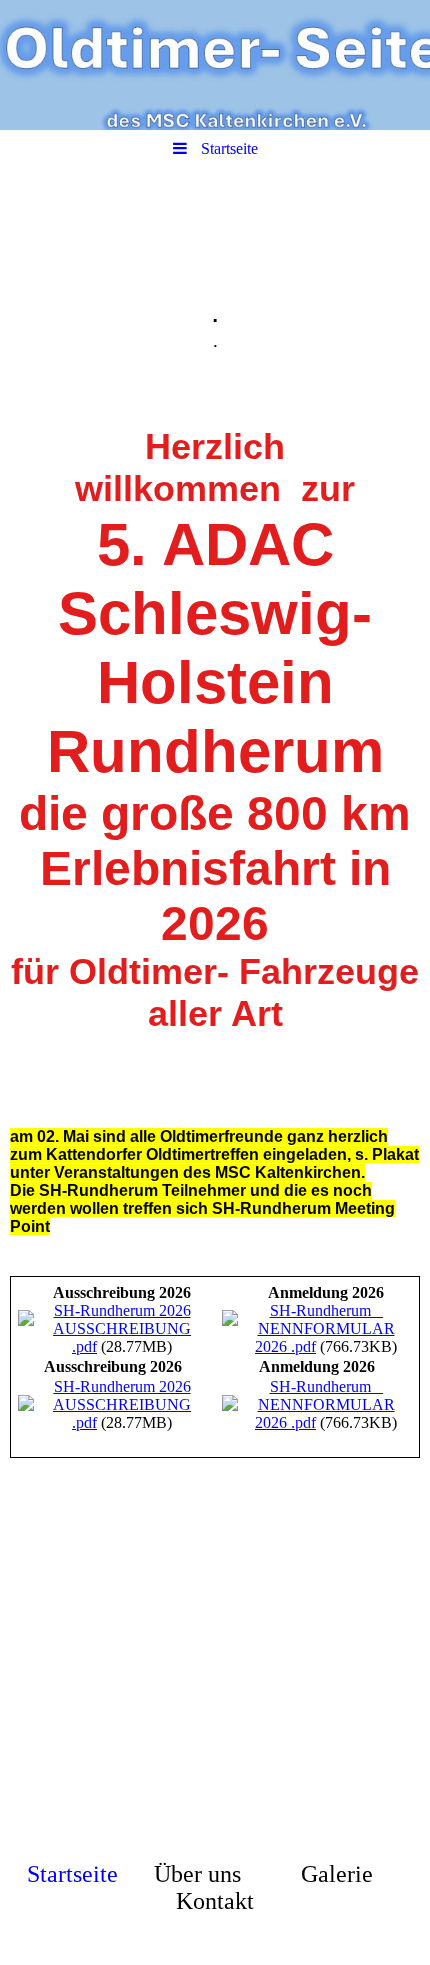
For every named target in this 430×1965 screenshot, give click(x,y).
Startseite (72, 1874)
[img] (215, 65)
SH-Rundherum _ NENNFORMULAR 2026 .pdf (325, 1328)
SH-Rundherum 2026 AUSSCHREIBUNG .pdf (122, 1328)
